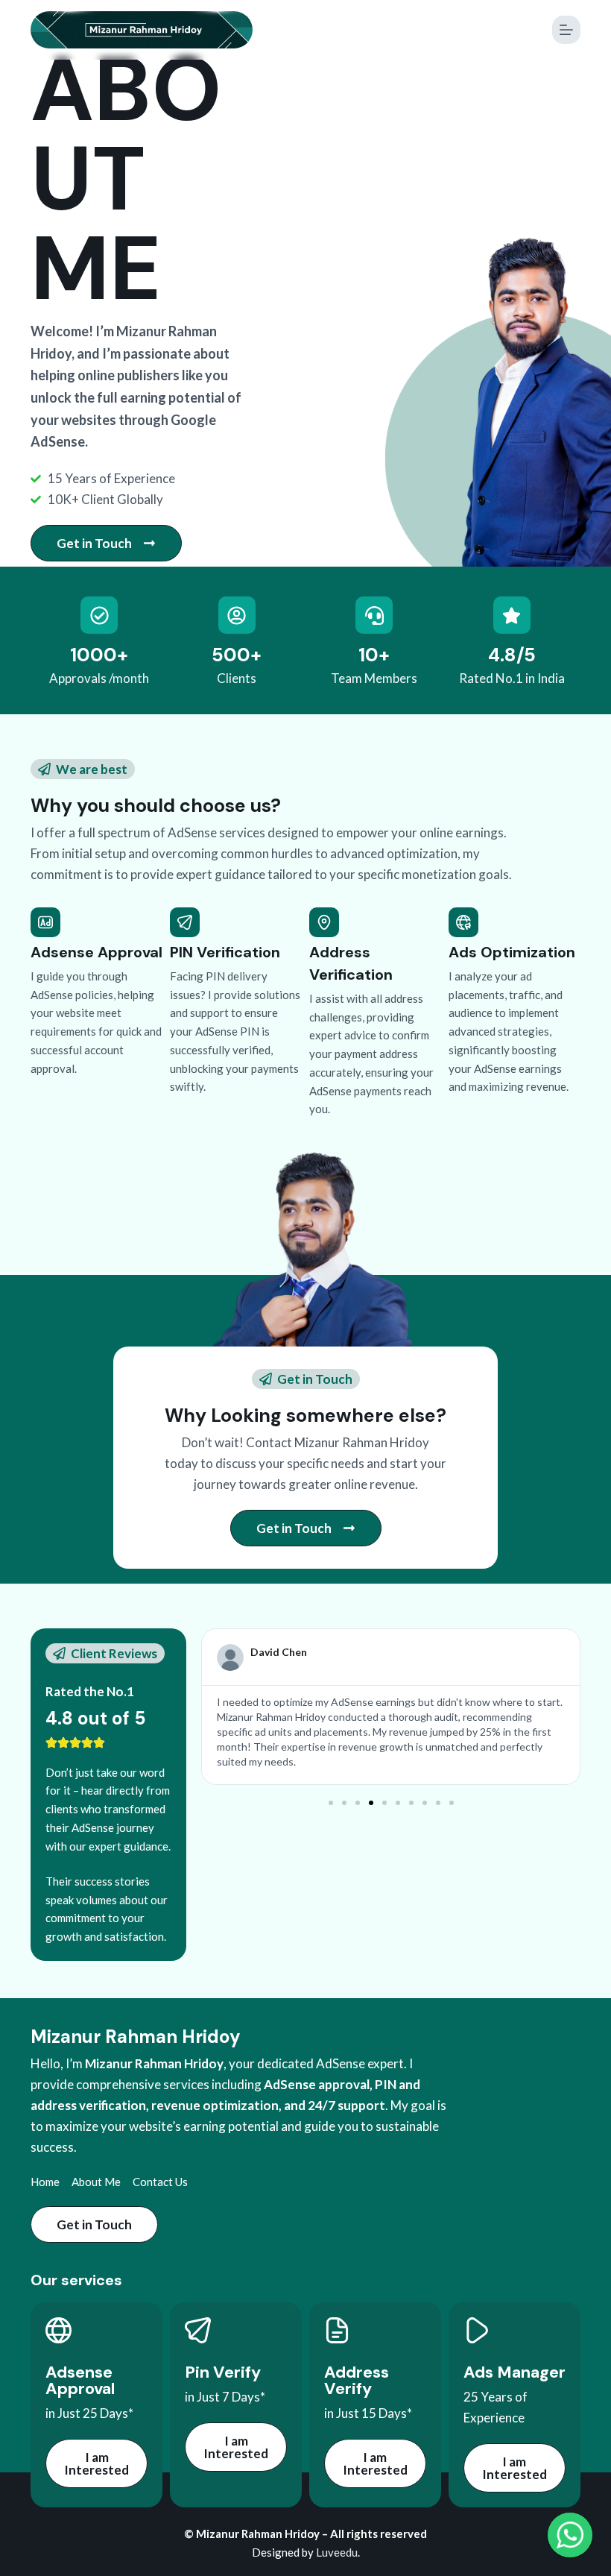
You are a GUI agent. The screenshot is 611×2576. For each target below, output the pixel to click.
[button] (331, 1803)
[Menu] (566, 30)
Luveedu (337, 2552)
